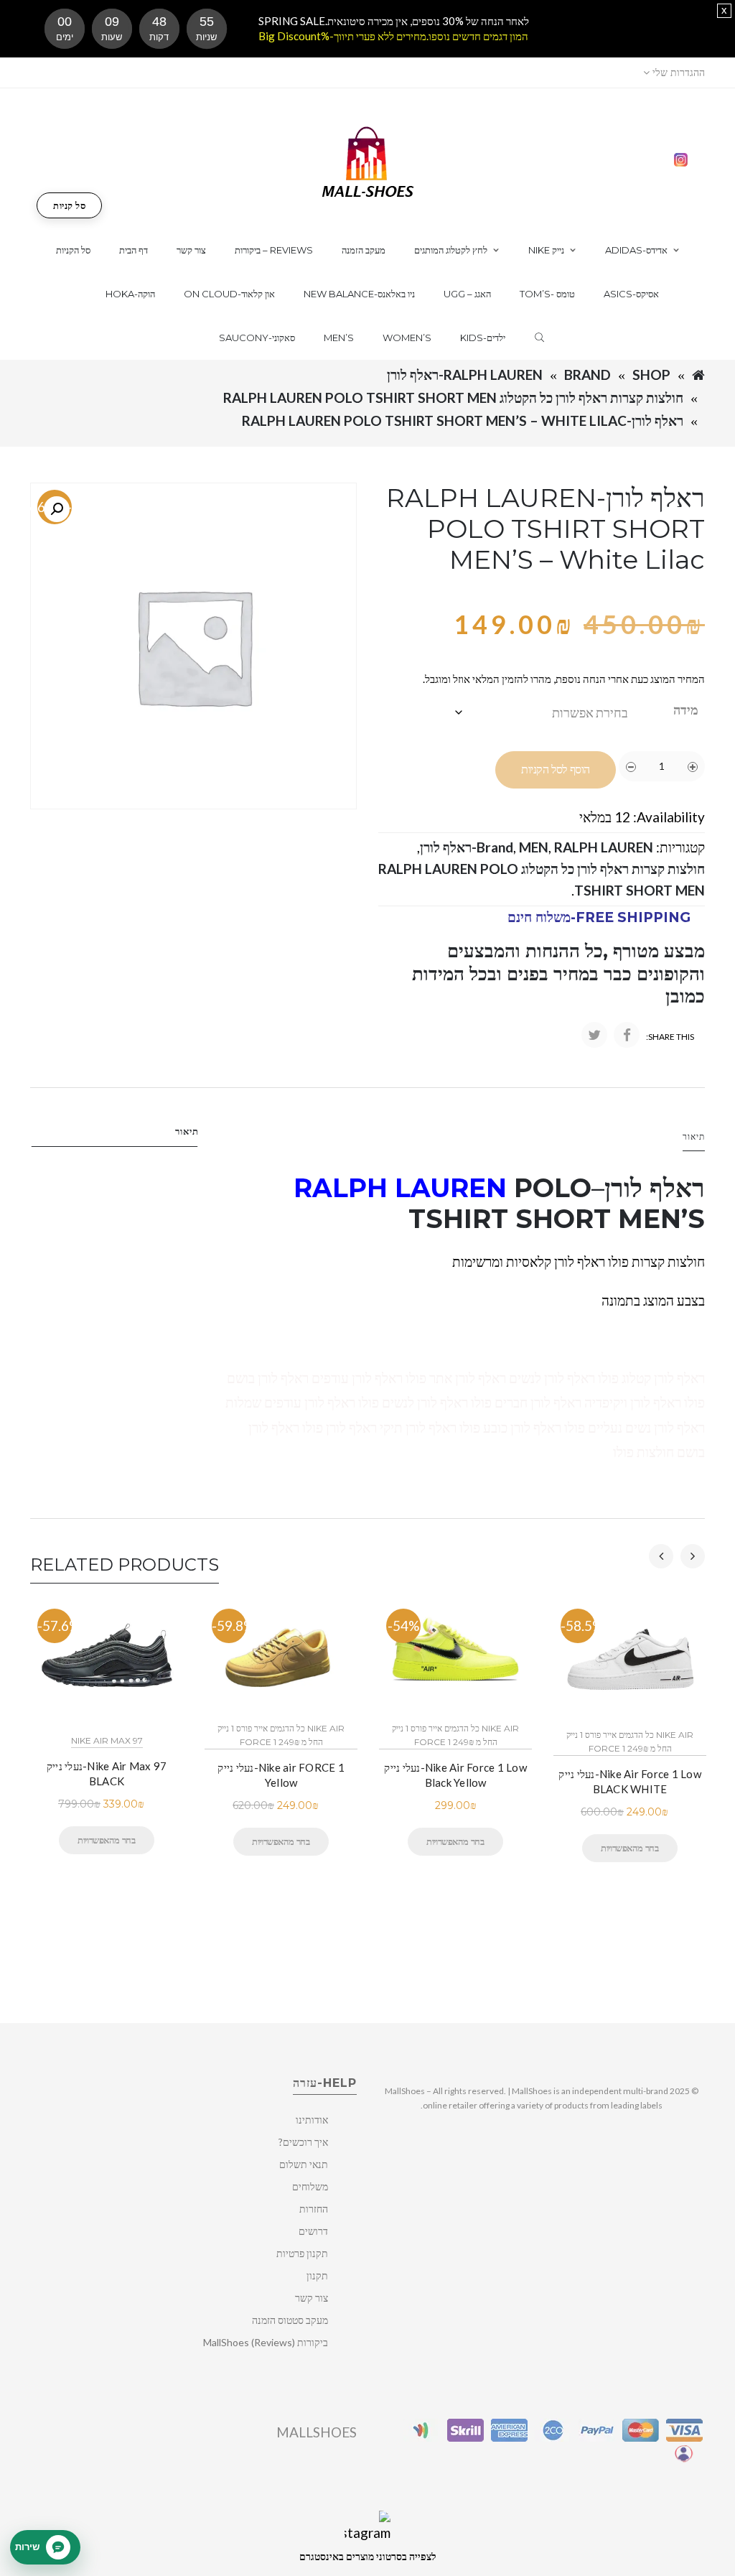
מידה (686, 710)
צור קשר (312, 2298)
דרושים (313, 2231)
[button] (57, 509)
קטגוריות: (680, 847)
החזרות (314, 2209)
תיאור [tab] (187, 1131)
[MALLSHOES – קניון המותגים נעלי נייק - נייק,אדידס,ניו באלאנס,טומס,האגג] (368, 161)
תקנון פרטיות (302, 2253)
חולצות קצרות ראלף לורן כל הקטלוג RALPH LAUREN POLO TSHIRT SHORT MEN (453, 397)
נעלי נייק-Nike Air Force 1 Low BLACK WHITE (630, 1781)
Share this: (670, 1037)
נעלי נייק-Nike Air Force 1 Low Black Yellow (455, 1775)
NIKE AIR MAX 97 (107, 1740)
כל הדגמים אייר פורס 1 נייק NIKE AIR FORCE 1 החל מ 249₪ (281, 1735)
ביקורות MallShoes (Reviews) (266, 2342)
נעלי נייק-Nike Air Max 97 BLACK (107, 1773)
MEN (534, 847)
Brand (587, 375)
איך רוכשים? (303, 2142)
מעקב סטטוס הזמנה (290, 2320)
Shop (651, 375)
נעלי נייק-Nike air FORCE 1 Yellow (281, 1775)
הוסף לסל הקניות (556, 769)
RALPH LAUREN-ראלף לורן (465, 375)
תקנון (317, 2275)
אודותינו (312, 2120)
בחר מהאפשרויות (106, 1840)
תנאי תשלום (304, 2164)
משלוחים (310, 2186)
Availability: (669, 817)
